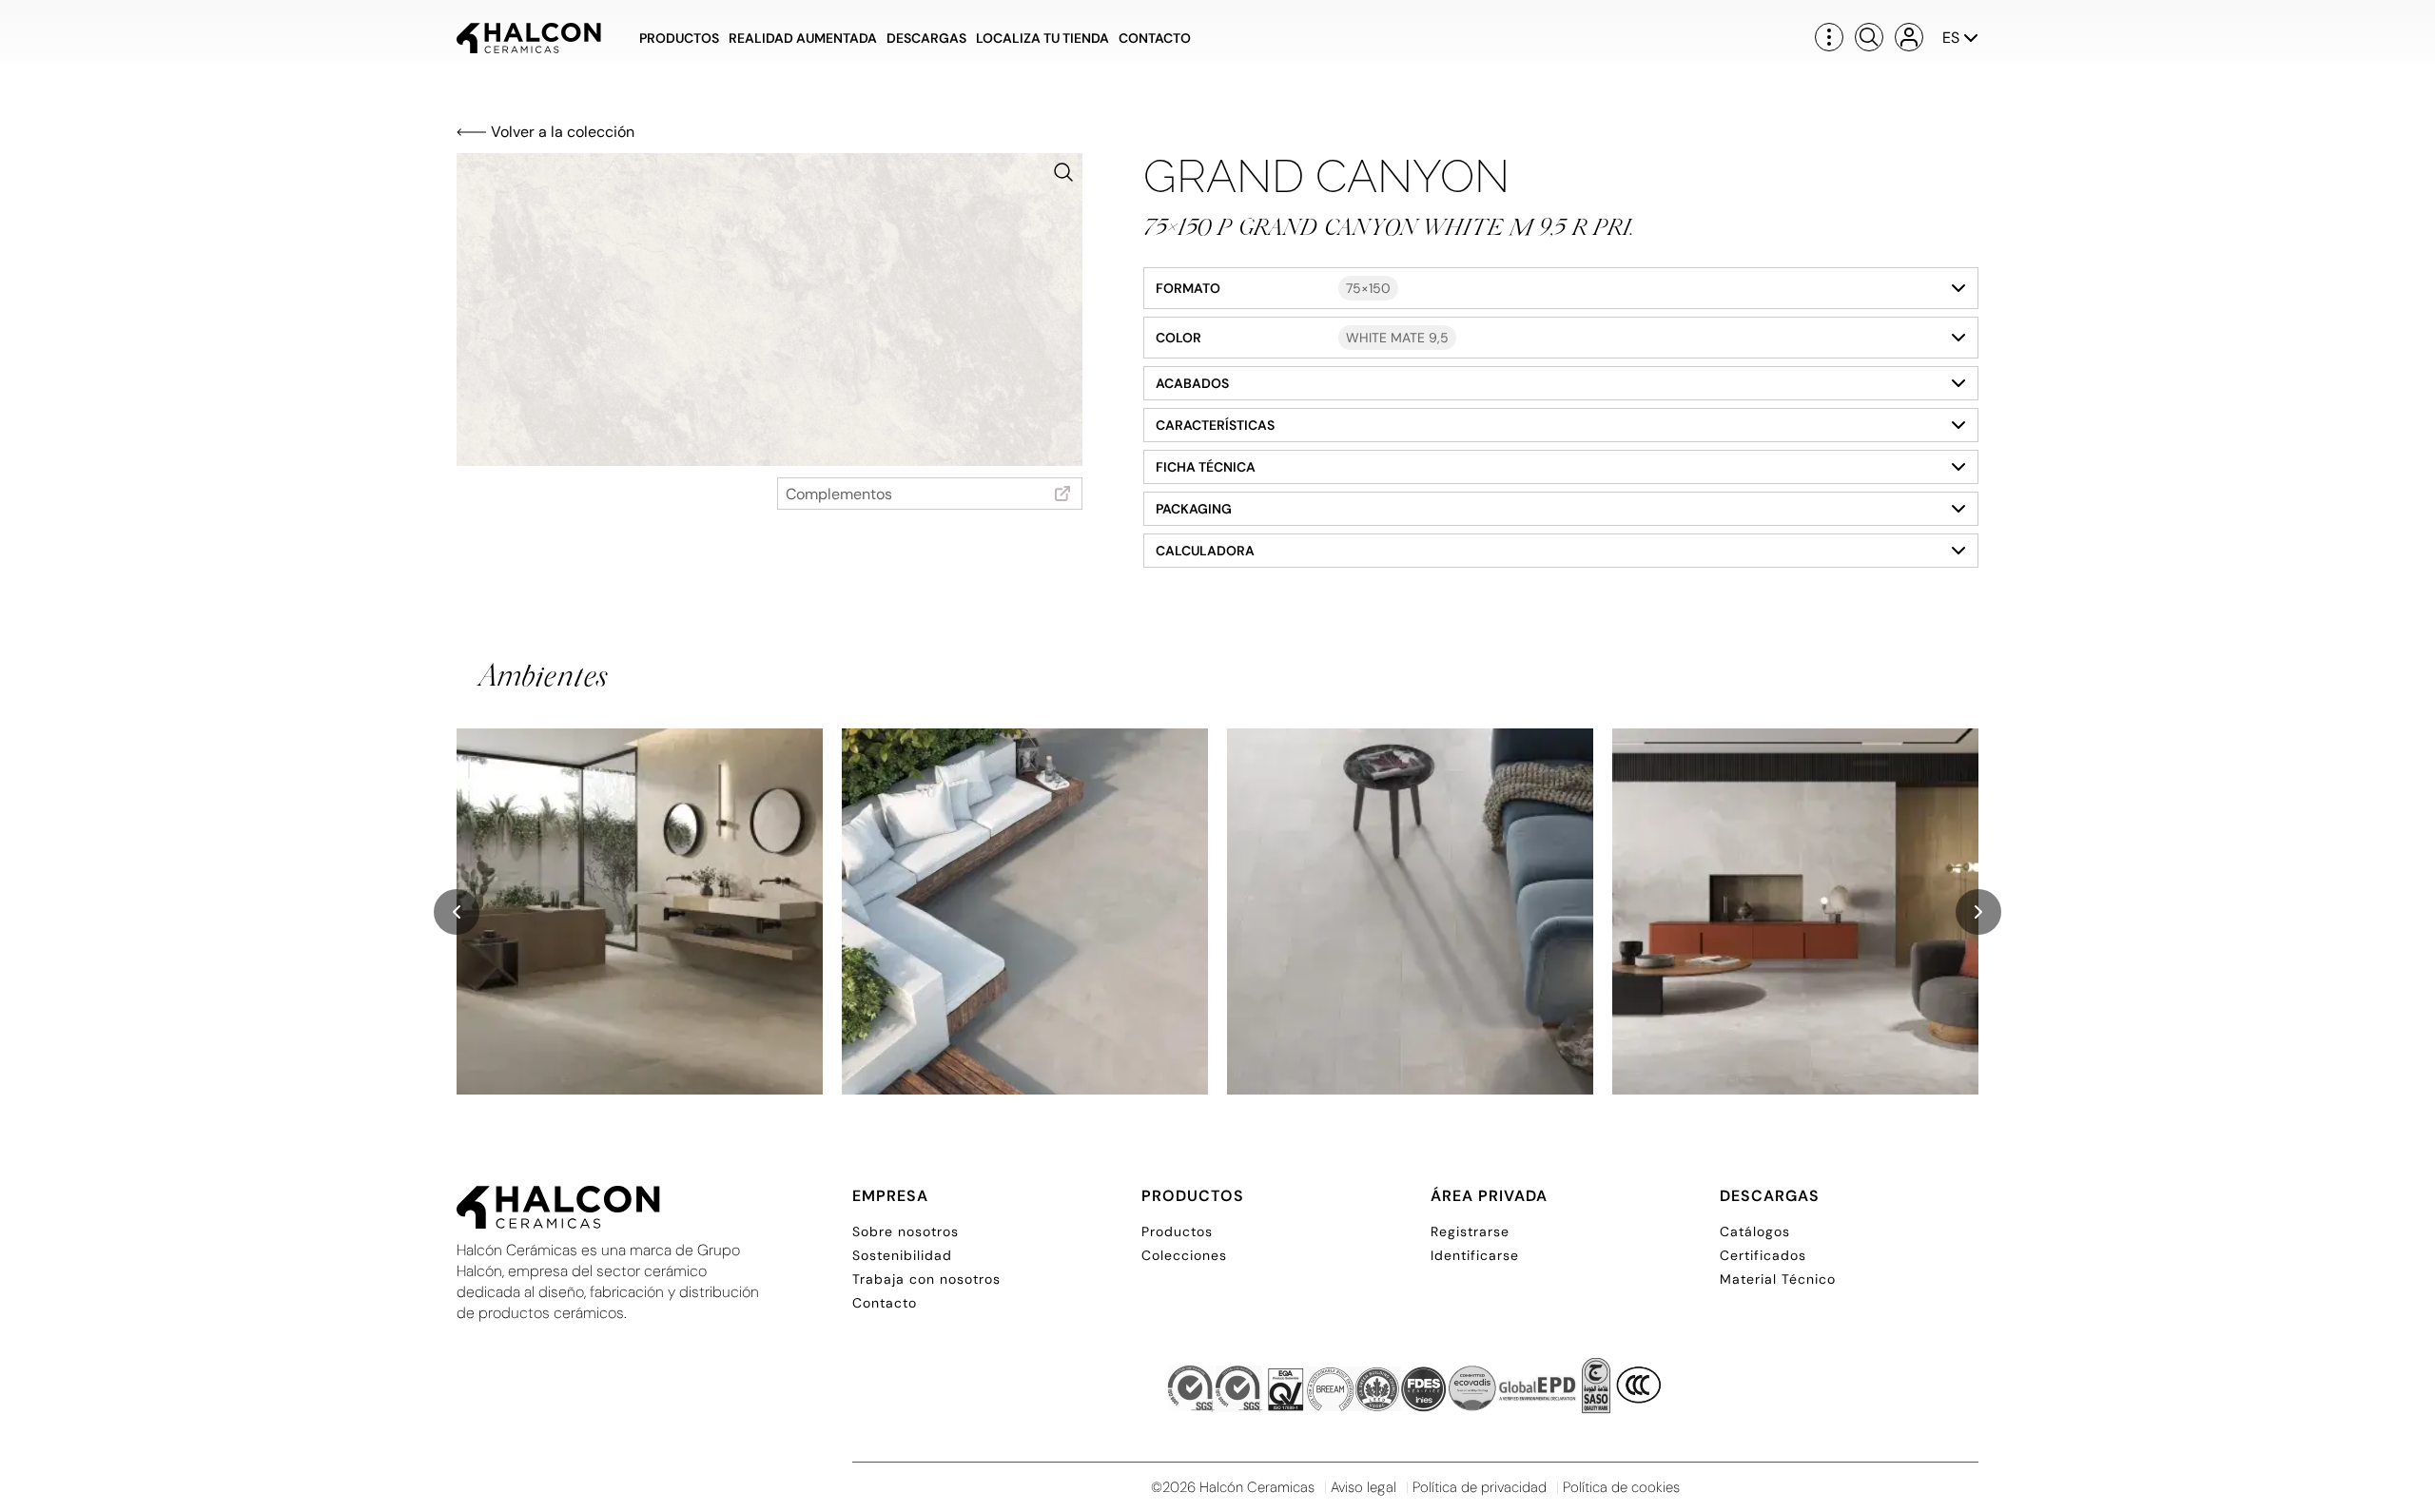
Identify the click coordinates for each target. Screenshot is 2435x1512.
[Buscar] (1869, 37)
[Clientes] (1909, 37)
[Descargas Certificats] (1415, 1391)
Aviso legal (1364, 1487)
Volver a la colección (563, 132)
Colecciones (1184, 1255)
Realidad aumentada (803, 38)
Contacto (1155, 38)
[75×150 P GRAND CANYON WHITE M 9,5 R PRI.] (769, 310)
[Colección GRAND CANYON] (640, 911)
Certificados (1763, 1255)
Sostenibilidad (902, 1255)
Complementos (839, 494)
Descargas (926, 38)
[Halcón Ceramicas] (529, 38)
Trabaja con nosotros (926, 1279)
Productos (679, 38)
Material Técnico (1778, 1279)
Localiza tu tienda (1042, 38)
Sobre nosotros (906, 1231)
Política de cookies (1621, 1487)
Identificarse (1475, 1255)
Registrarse (1470, 1231)
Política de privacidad (1480, 1487)
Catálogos (1755, 1231)
